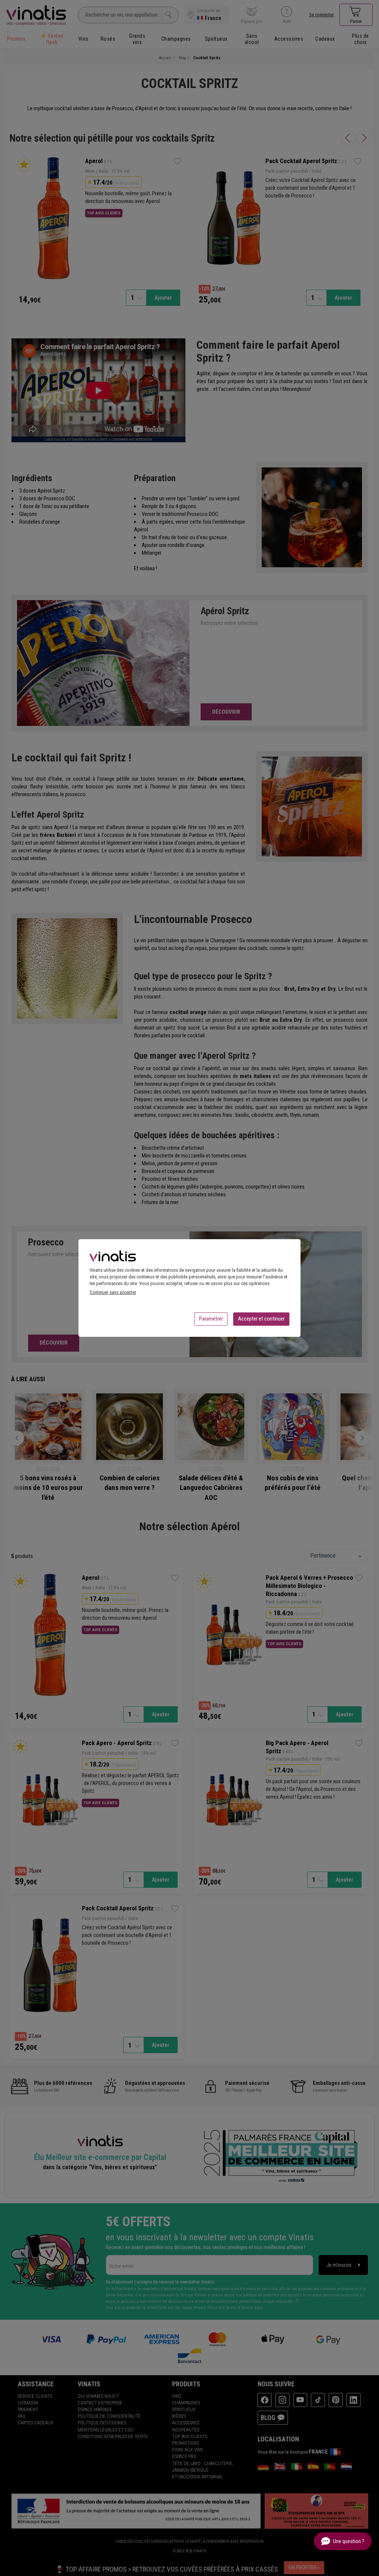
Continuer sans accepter (113, 1292)
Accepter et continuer (261, 1319)
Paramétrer (211, 1319)
